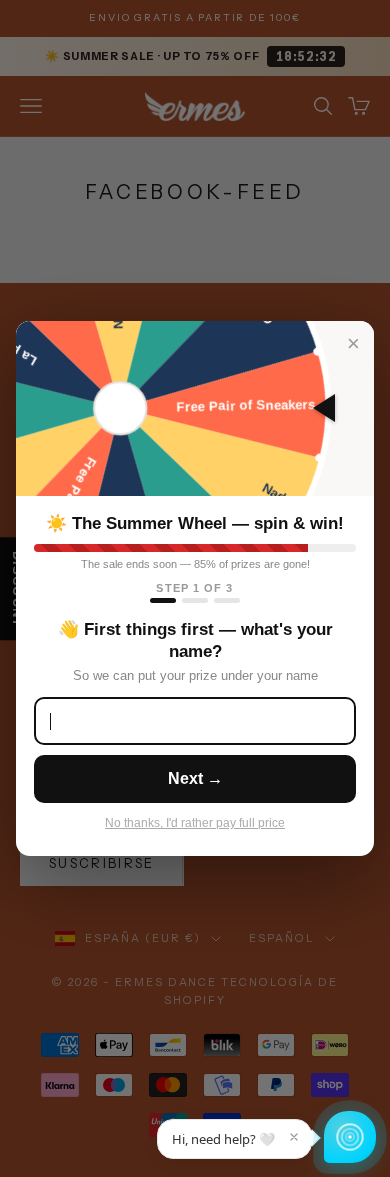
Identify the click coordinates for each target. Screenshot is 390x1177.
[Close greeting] (294, 1137)
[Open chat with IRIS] (350, 1137)
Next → (195, 778)
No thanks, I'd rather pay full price (195, 823)
